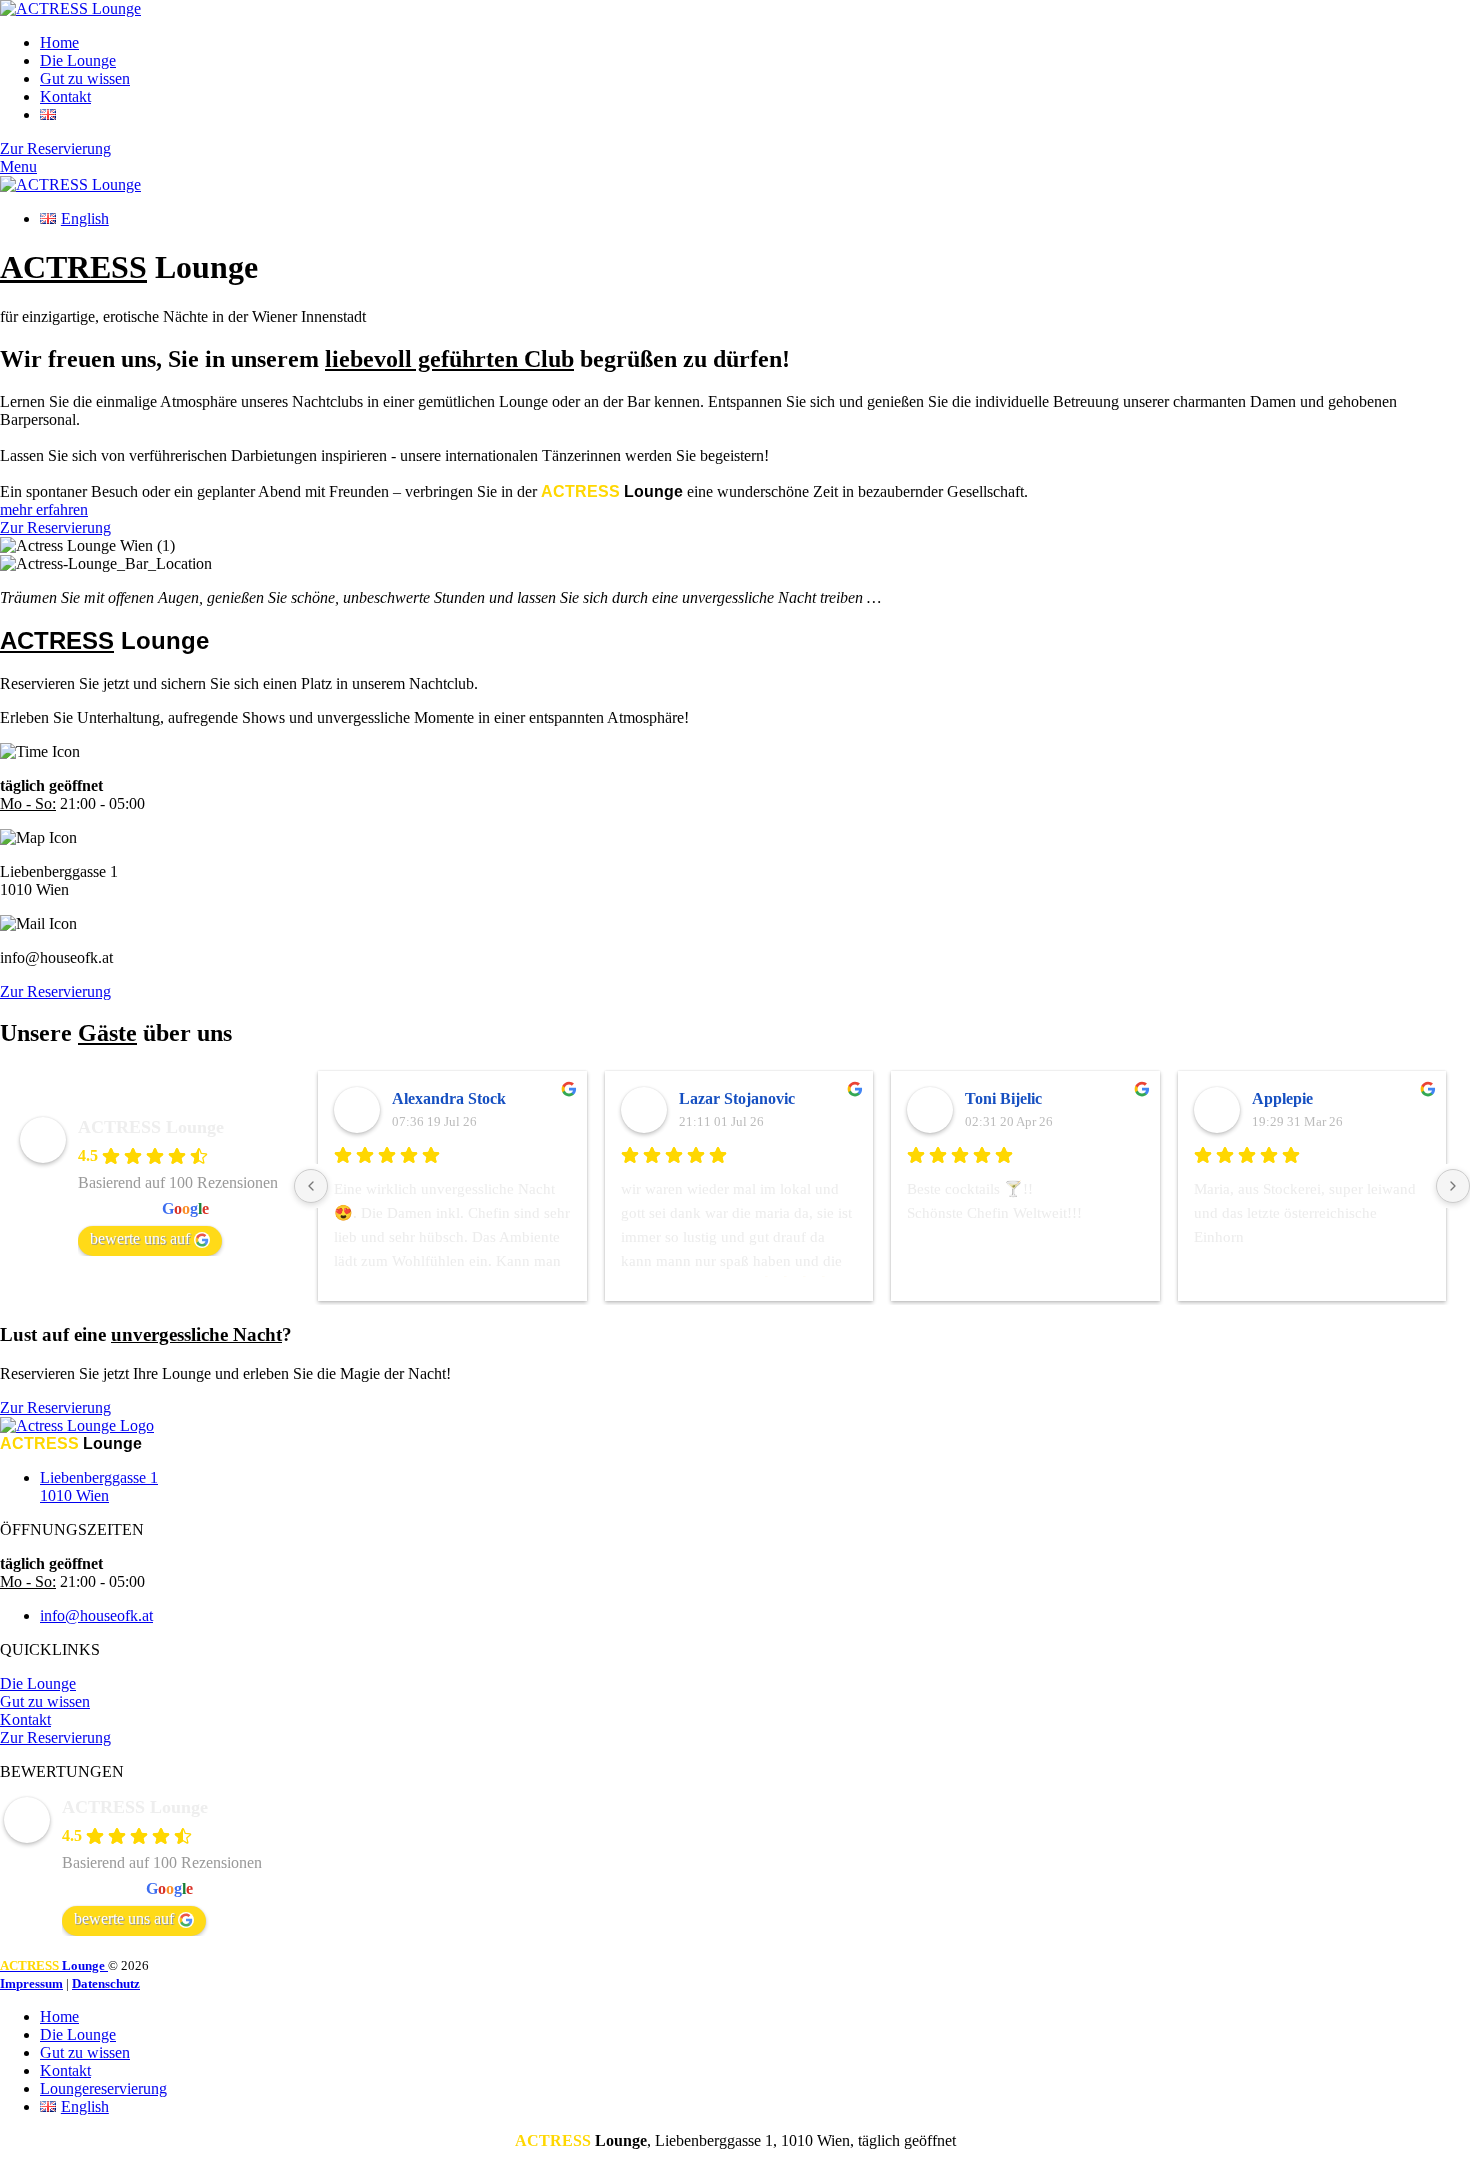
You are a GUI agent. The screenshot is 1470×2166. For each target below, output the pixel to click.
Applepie (1282, 1098)
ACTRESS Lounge (151, 1127)
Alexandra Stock (449, 1098)
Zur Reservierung (55, 1737)
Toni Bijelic (1003, 1098)
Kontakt (25, 1719)
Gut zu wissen (45, 1701)
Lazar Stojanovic (737, 1098)
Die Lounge (38, 1683)
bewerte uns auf (140, 1238)
